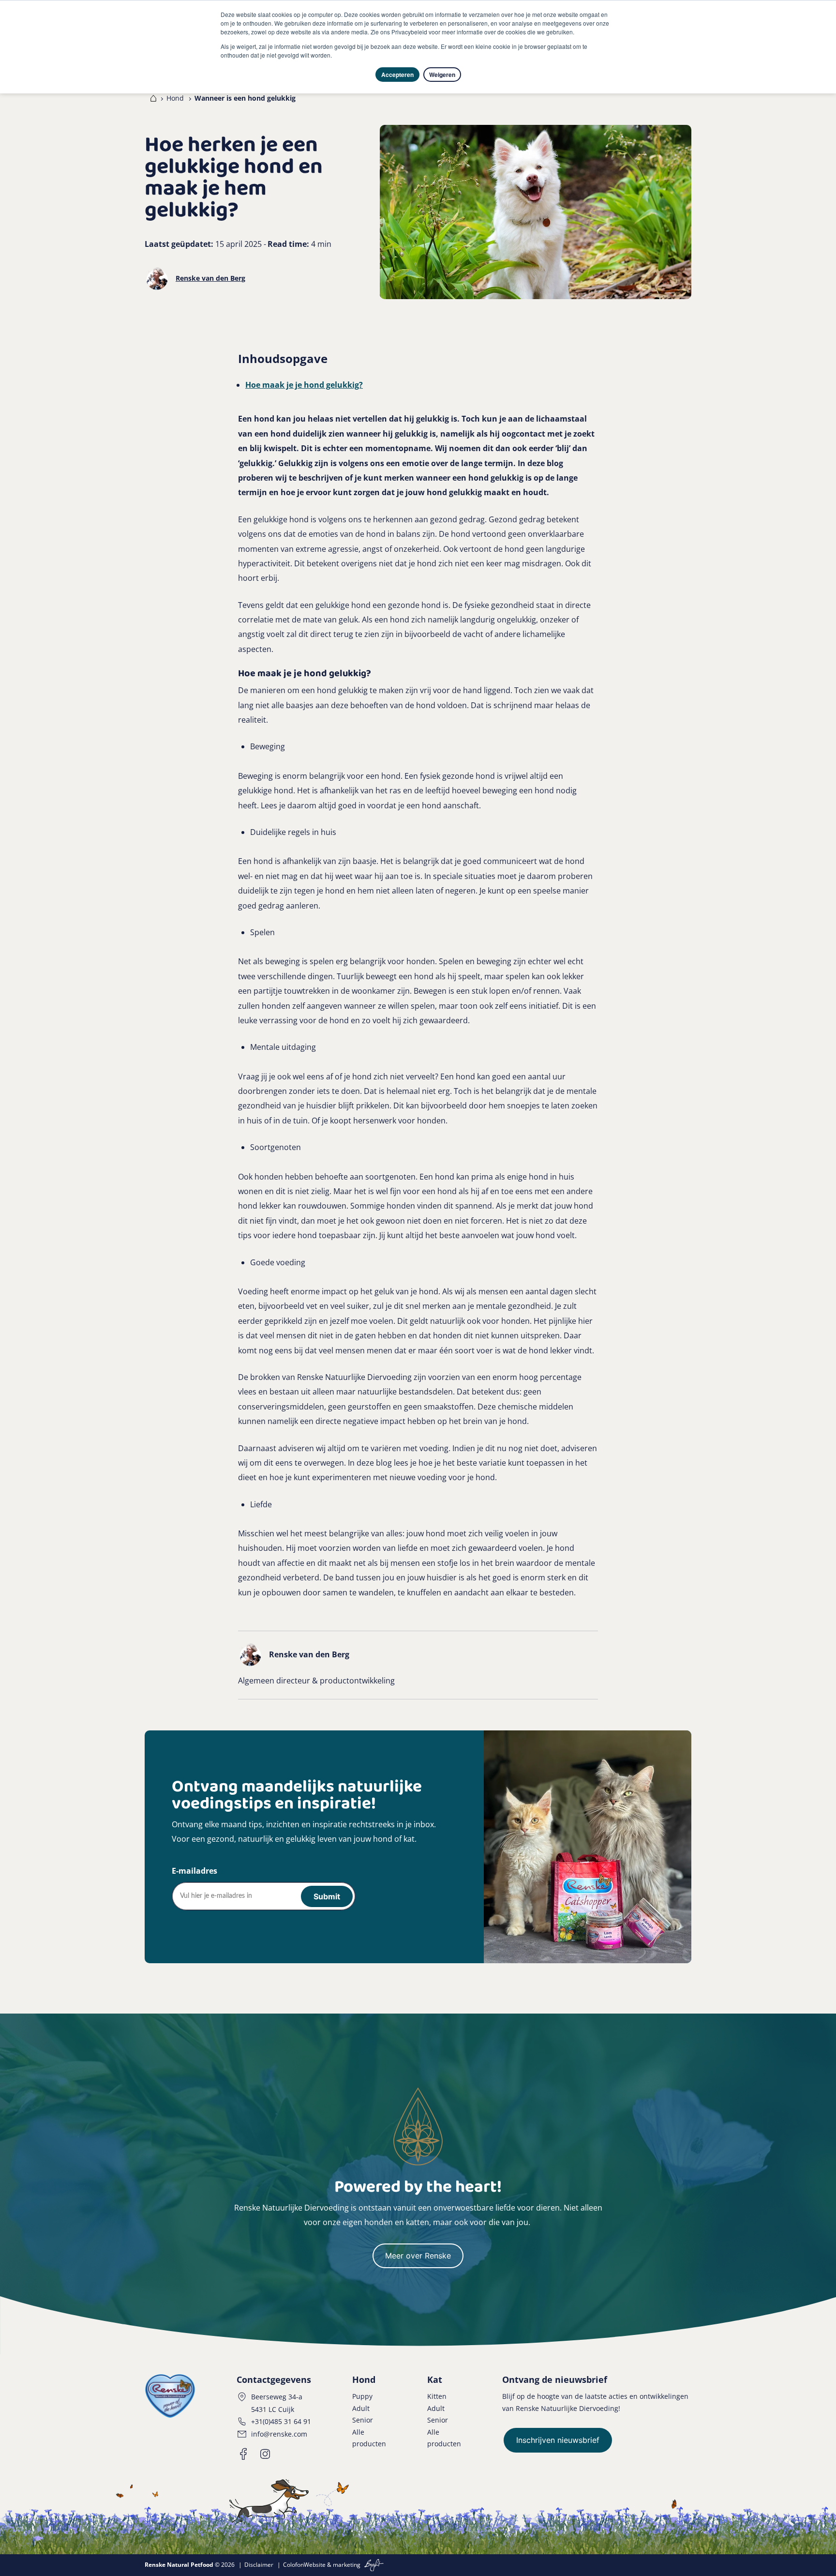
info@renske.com (279, 2434)
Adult (361, 2408)
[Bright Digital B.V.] (373, 2565)
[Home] (151, 98)
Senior (363, 2420)
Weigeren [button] (442, 75)
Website (315, 2565)
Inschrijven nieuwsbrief (558, 2440)
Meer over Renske (418, 2256)
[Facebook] (244, 2454)
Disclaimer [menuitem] (259, 2565)
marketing (347, 2565)
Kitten (437, 2396)
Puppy (362, 2396)
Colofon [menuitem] (293, 2565)
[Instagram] (265, 2454)
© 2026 (190, 2565)
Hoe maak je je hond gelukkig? (304, 385)
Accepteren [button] (397, 75)
